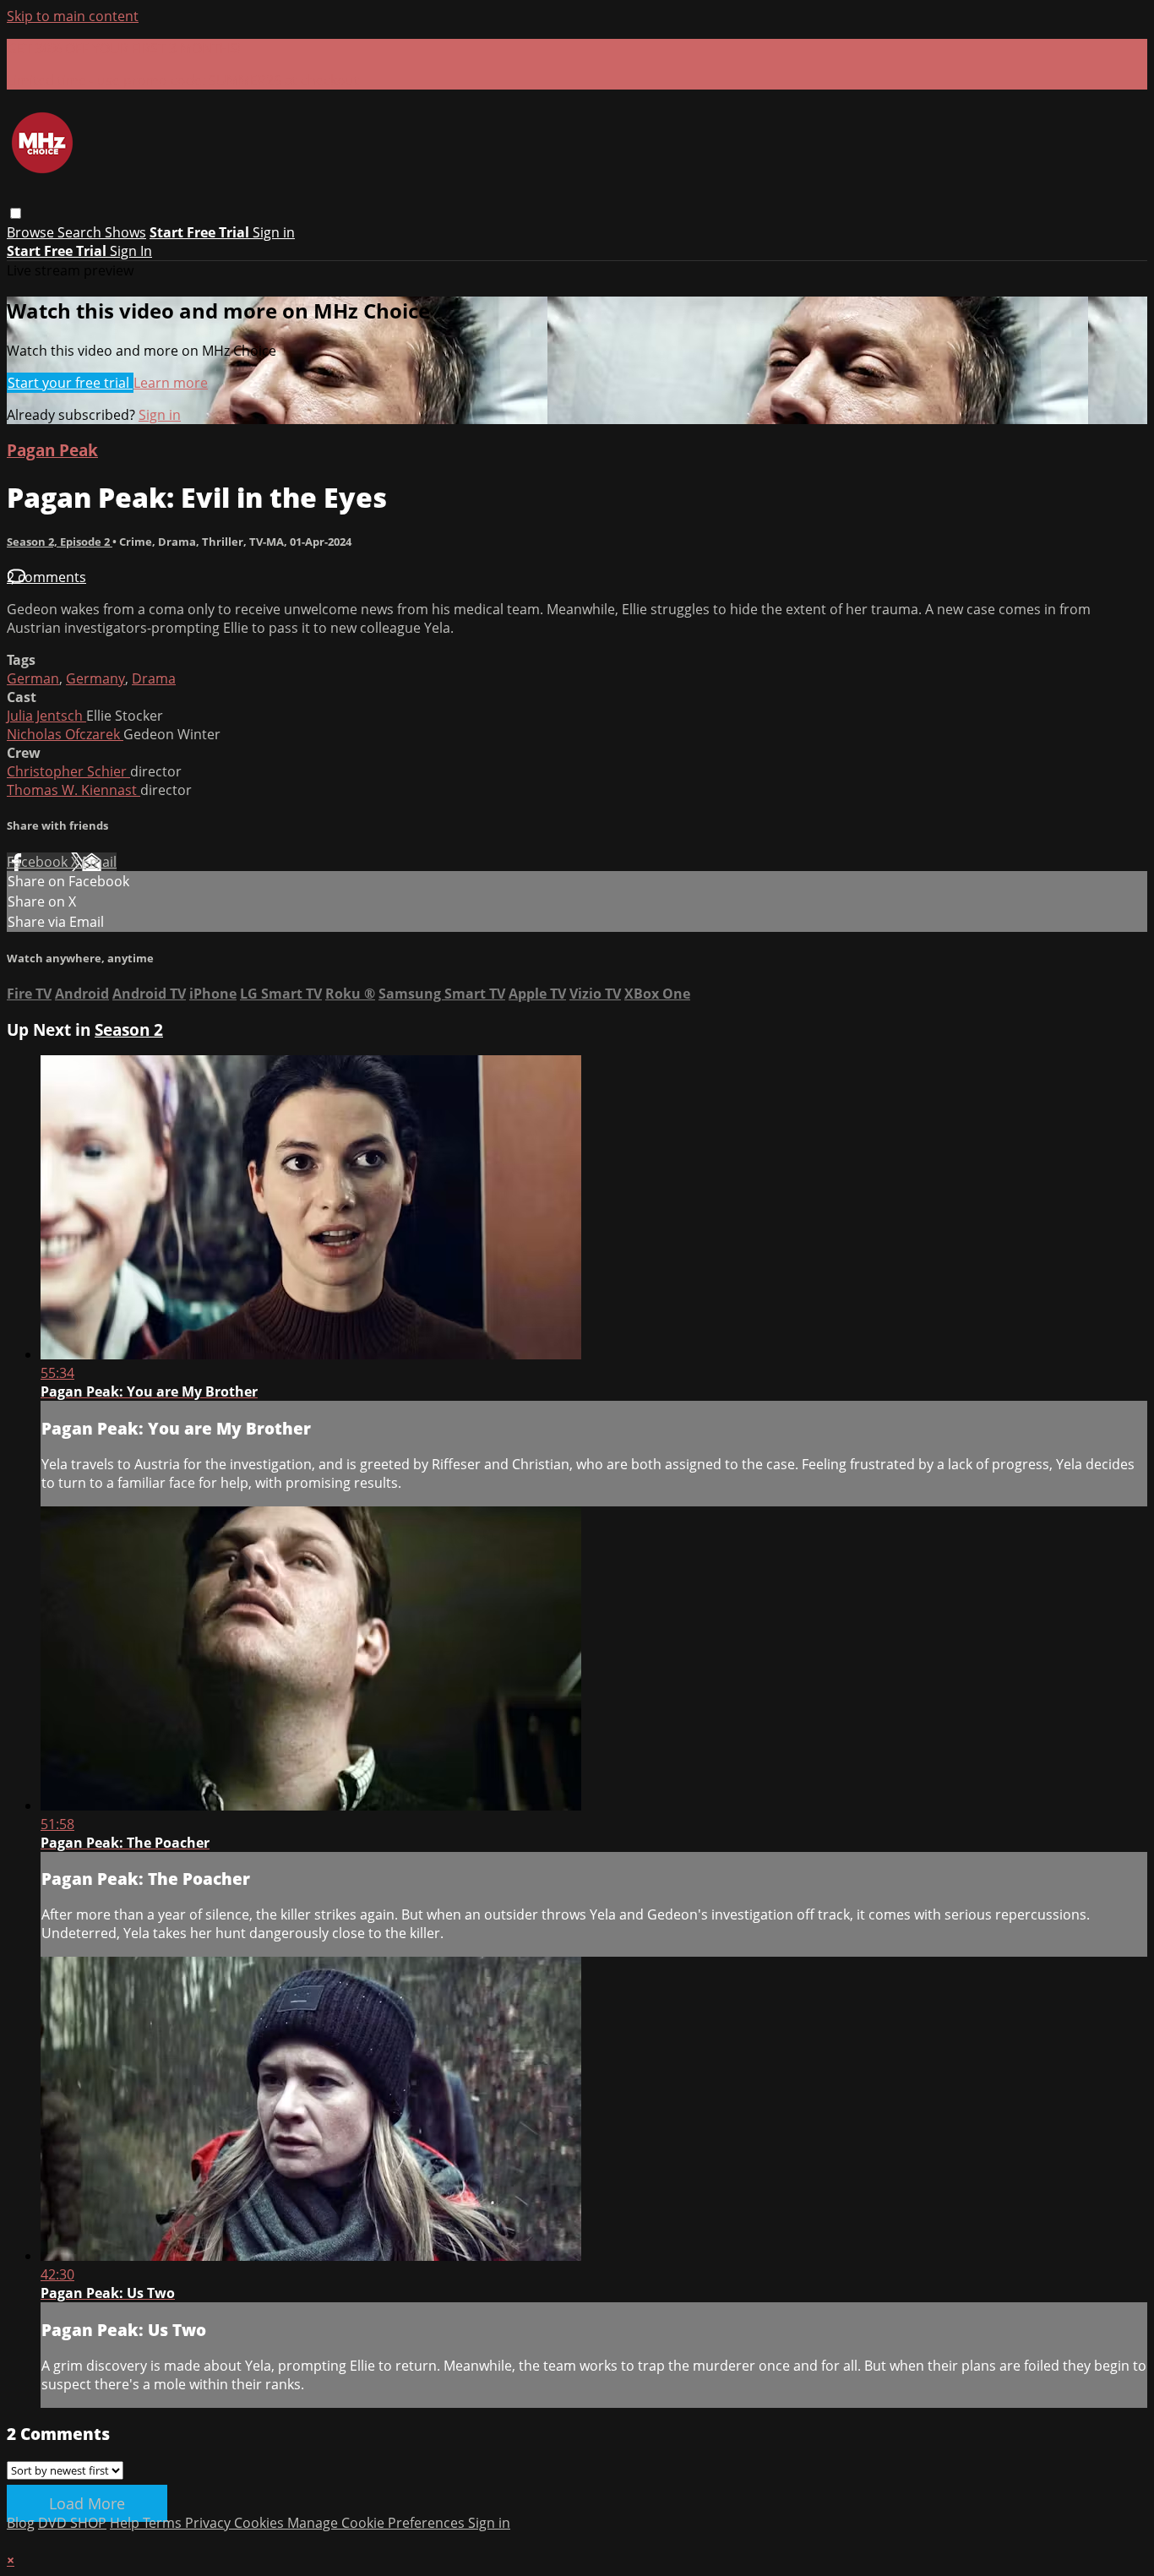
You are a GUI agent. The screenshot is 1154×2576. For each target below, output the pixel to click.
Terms (164, 2523)
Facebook (39, 862)
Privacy (210, 2523)
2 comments (46, 577)
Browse (32, 232)
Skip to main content (73, 16)
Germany (95, 678)
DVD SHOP (72, 2523)
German (33, 678)
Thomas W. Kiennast (73, 790)
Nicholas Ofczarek (65, 734)
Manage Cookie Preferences (378, 2523)
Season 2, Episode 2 (60, 542)
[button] (16, 213)
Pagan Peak (52, 450)
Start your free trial (70, 383)
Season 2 (129, 1029)
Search (81, 232)
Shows (125, 232)
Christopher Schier (68, 771)
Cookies (261, 2523)
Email (99, 862)
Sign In (131, 251)
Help (126, 2523)
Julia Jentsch (46, 716)
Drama (154, 678)
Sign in (274, 232)
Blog (21, 2523)
